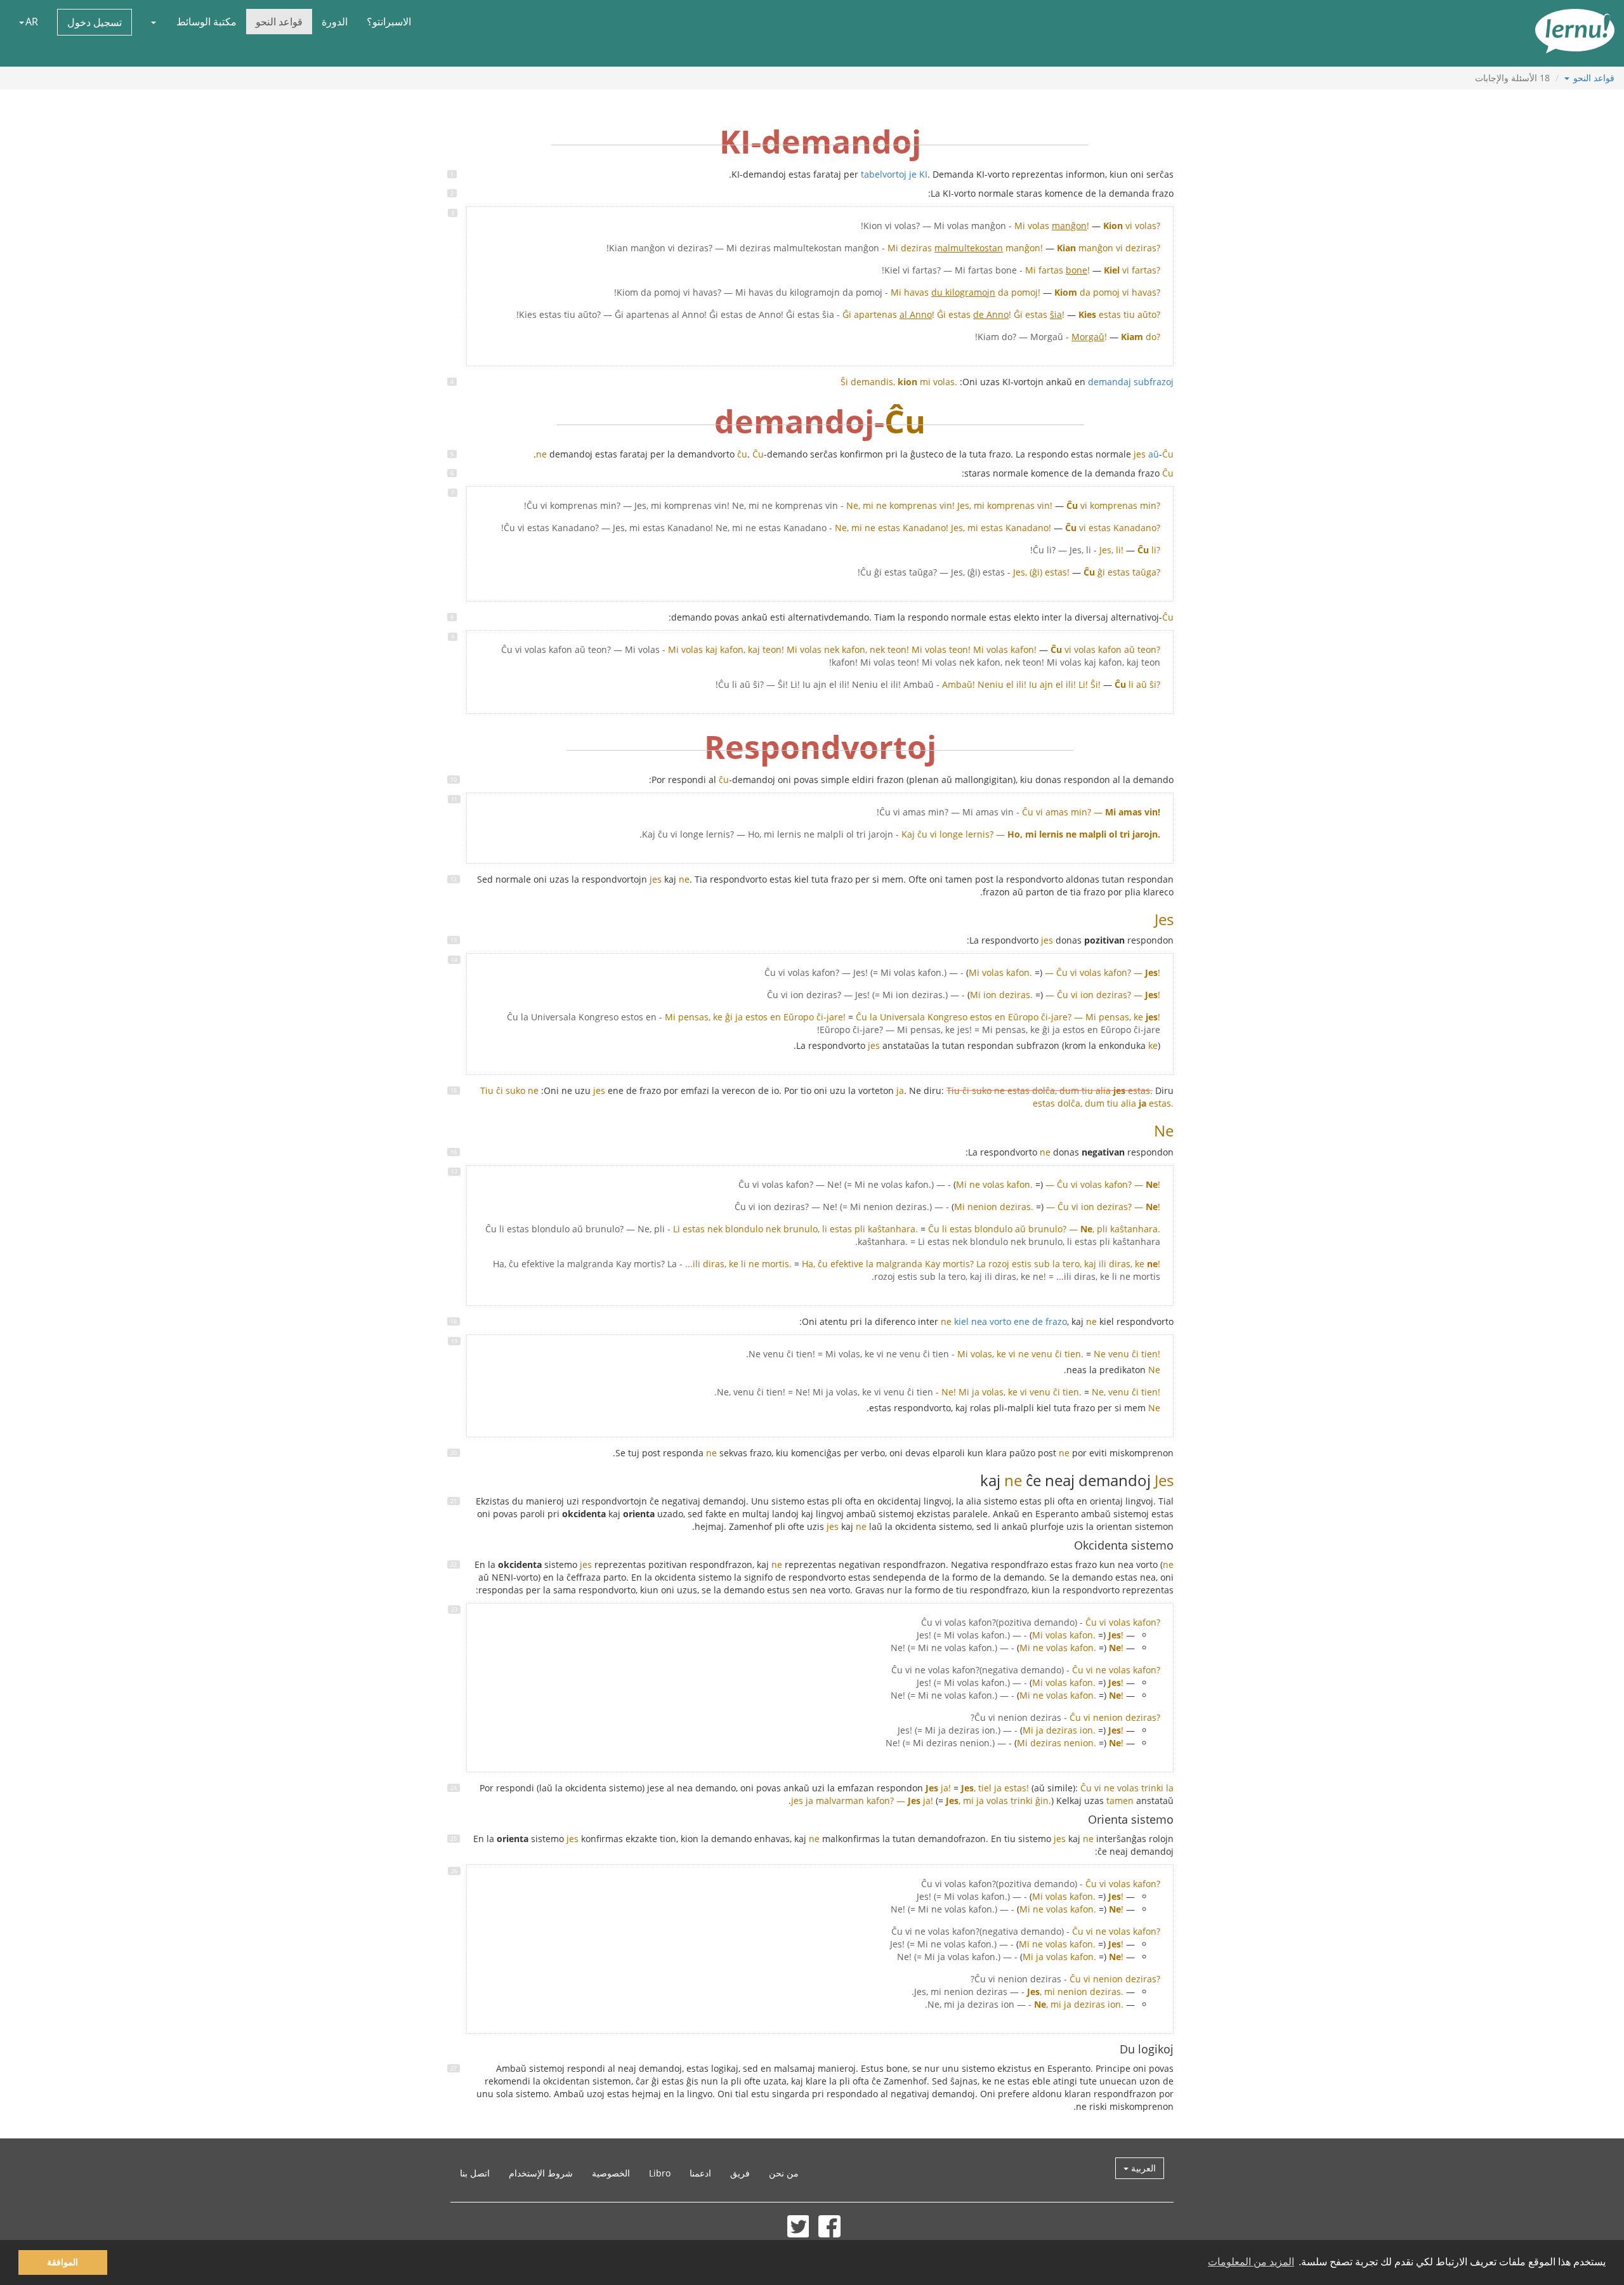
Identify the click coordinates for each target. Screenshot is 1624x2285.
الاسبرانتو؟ (389, 22)
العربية (1142, 2168)
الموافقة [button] (62, 2262)
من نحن (784, 2173)
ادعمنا (700, 2173)
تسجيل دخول (95, 22)
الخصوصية (611, 2173)
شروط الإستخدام (541, 2173)
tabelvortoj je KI (894, 174)
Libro (660, 2173)
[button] (154, 22)
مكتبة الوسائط (206, 22)
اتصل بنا (475, 2173)
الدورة (335, 22)
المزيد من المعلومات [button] (1251, 2262)
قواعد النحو (279, 22)
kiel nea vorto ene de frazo (1004, 1321)
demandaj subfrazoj (1131, 382)
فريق (740, 2173)
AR (32, 22)
